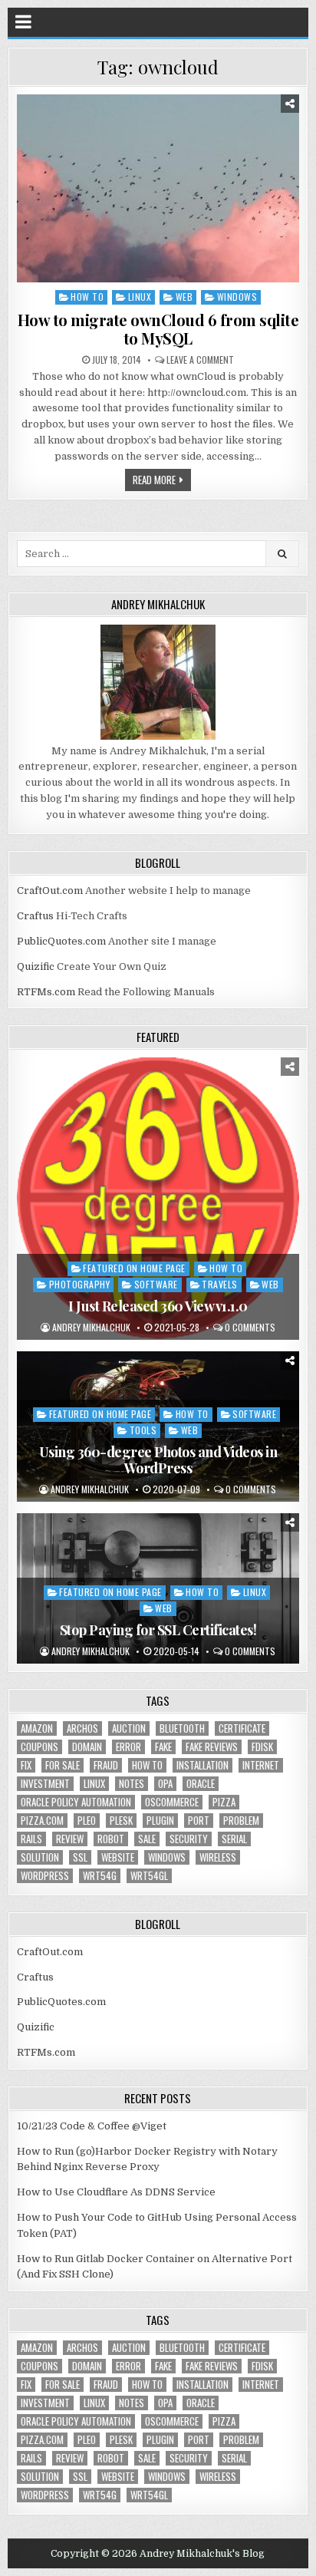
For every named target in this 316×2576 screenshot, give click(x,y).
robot (111, 1839)
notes (132, 1784)
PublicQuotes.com (61, 941)
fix (26, 1765)
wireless (218, 1857)
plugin (160, 1821)
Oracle (201, 1784)
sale (147, 1839)
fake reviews (212, 1747)
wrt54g (100, 1876)
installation (202, 1765)
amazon (37, 1728)
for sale (63, 1765)
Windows (237, 297)
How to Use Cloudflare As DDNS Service (116, 2192)
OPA (165, 1784)
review (70, 1839)
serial (234, 1839)
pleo (87, 1821)
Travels (220, 1284)
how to (147, 1765)
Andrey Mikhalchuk (91, 1328)
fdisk (262, 1747)
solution (40, 1857)
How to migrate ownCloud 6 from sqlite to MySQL (158, 329)
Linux (140, 297)
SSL (80, 1857)
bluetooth (182, 1728)
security (189, 1839)
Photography (80, 1284)
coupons (39, 1747)
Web (184, 297)
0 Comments (250, 1328)
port (199, 1821)
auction (129, 1728)
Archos (82, 1728)
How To (87, 297)
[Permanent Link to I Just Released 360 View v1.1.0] (158, 1198)
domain (87, 1747)
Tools (143, 1430)
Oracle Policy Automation (76, 1802)
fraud (106, 1765)
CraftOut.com (50, 891)
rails (31, 1839)
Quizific (36, 966)
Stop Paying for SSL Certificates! (158, 1630)
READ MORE (154, 480)
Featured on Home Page (134, 1268)
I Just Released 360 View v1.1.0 (158, 1306)
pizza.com (42, 1821)
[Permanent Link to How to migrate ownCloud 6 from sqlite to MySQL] (158, 188)
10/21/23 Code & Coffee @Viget (92, 2126)
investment (45, 1784)
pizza (224, 1802)
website (118, 1857)
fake (163, 1747)
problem (241, 1821)
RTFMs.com (46, 992)
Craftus (35, 916)
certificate (242, 1728)
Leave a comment (200, 360)
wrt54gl (149, 1876)
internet (261, 1765)
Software (156, 1284)
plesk (121, 1821)
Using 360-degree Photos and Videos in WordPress (158, 1460)
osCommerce (172, 1802)
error (128, 1747)
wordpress (45, 1876)
